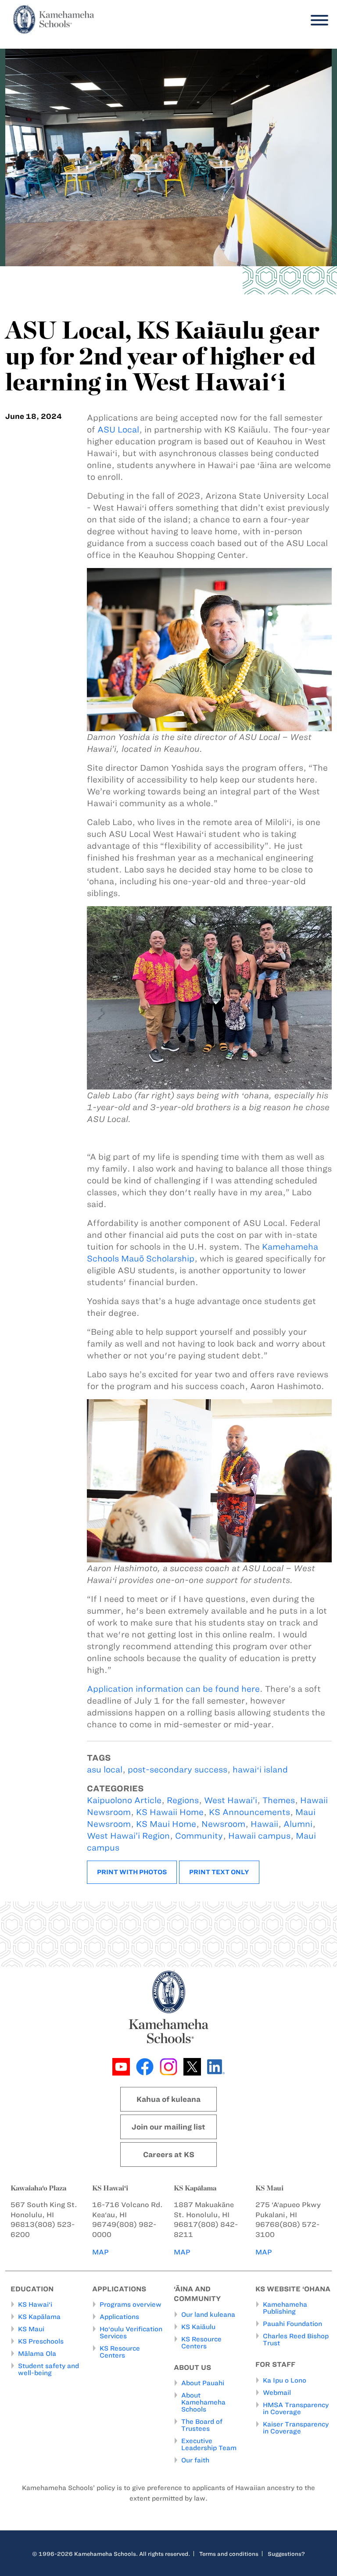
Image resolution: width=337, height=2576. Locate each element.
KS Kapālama (39, 2317)
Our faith (195, 2460)
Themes (279, 1800)
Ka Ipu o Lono (285, 2380)
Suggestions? (286, 2554)
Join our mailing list (168, 2127)
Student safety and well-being (48, 2369)
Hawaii (264, 1824)
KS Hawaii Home (170, 1812)
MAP (100, 2252)
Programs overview (131, 2304)
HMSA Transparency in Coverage (296, 2408)
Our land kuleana (208, 2315)
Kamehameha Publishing (285, 2308)
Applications (119, 2317)
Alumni (298, 1824)
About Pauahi (203, 2383)
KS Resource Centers (120, 2352)
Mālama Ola (37, 2354)
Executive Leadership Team (209, 2444)
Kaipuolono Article (124, 1800)
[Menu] (317, 20)
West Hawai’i (231, 1800)
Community (199, 1836)
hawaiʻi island (260, 1770)
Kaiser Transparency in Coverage (296, 2428)
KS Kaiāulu (198, 2327)
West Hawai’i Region (128, 1836)
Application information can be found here (173, 1689)
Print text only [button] (219, 1872)
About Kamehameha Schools (203, 2402)
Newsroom (223, 1824)
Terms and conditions (229, 2554)
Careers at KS (169, 2154)
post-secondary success (177, 1770)
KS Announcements (249, 1812)
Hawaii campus (259, 1836)
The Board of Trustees (202, 2425)
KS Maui (31, 2329)
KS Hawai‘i (35, 2304)
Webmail (277, 2393)
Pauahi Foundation (292, 2324)
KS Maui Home (166, 1824)
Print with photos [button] (132, 1872)
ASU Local (118, 430)
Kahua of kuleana (168, 2099)
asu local (105, 1770)
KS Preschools (41, 2341)
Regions (183, 1800)
